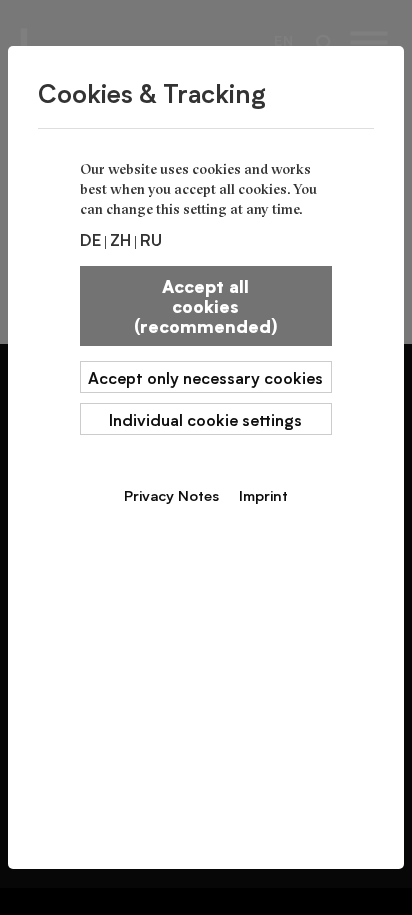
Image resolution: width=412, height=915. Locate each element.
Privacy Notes (171, 495)
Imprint (263, 495)
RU (151, 239)
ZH (120, 239)
